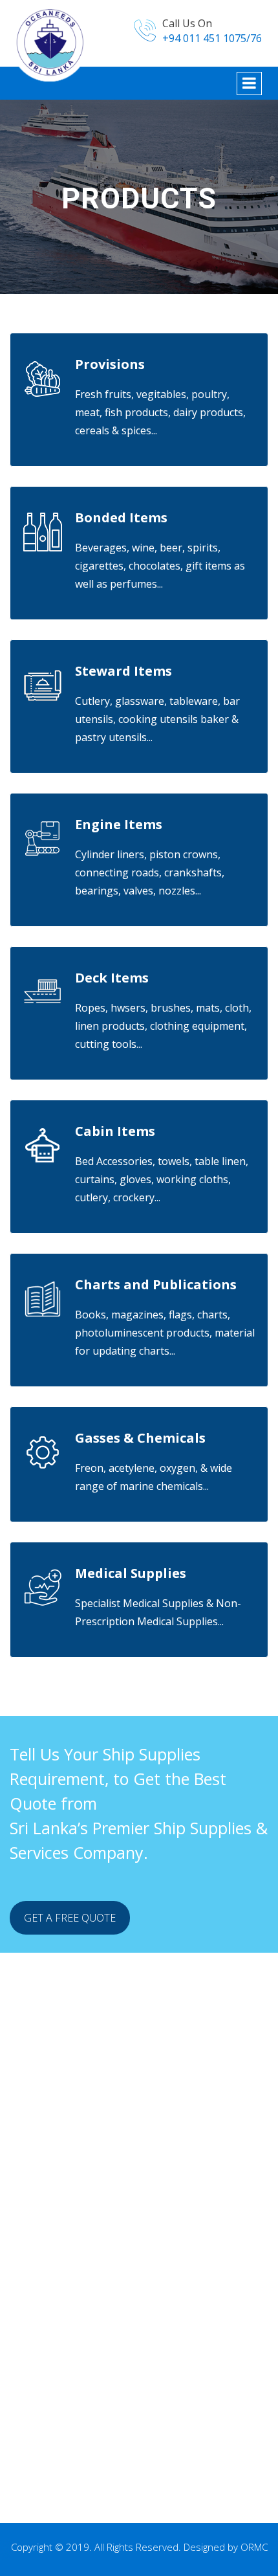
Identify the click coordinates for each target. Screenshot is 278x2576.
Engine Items (119, 824)
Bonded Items (121, 517)
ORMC (254, 2547)
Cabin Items (115, 1131)
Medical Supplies (131, 1573)
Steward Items (123, 671)
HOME (51, 2197)
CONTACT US (67, 2287)
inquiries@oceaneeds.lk (88, 2485)
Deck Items (112, 978)
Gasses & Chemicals (140, 1438)
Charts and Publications (156, 1284)
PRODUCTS (62, 2233)
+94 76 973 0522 (70, 2440)
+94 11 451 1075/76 (78, 2458)
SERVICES (58, 2251)
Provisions (110, 364)
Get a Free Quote (70, 1918)
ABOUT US (60, 2215)
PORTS (52, 2269)
